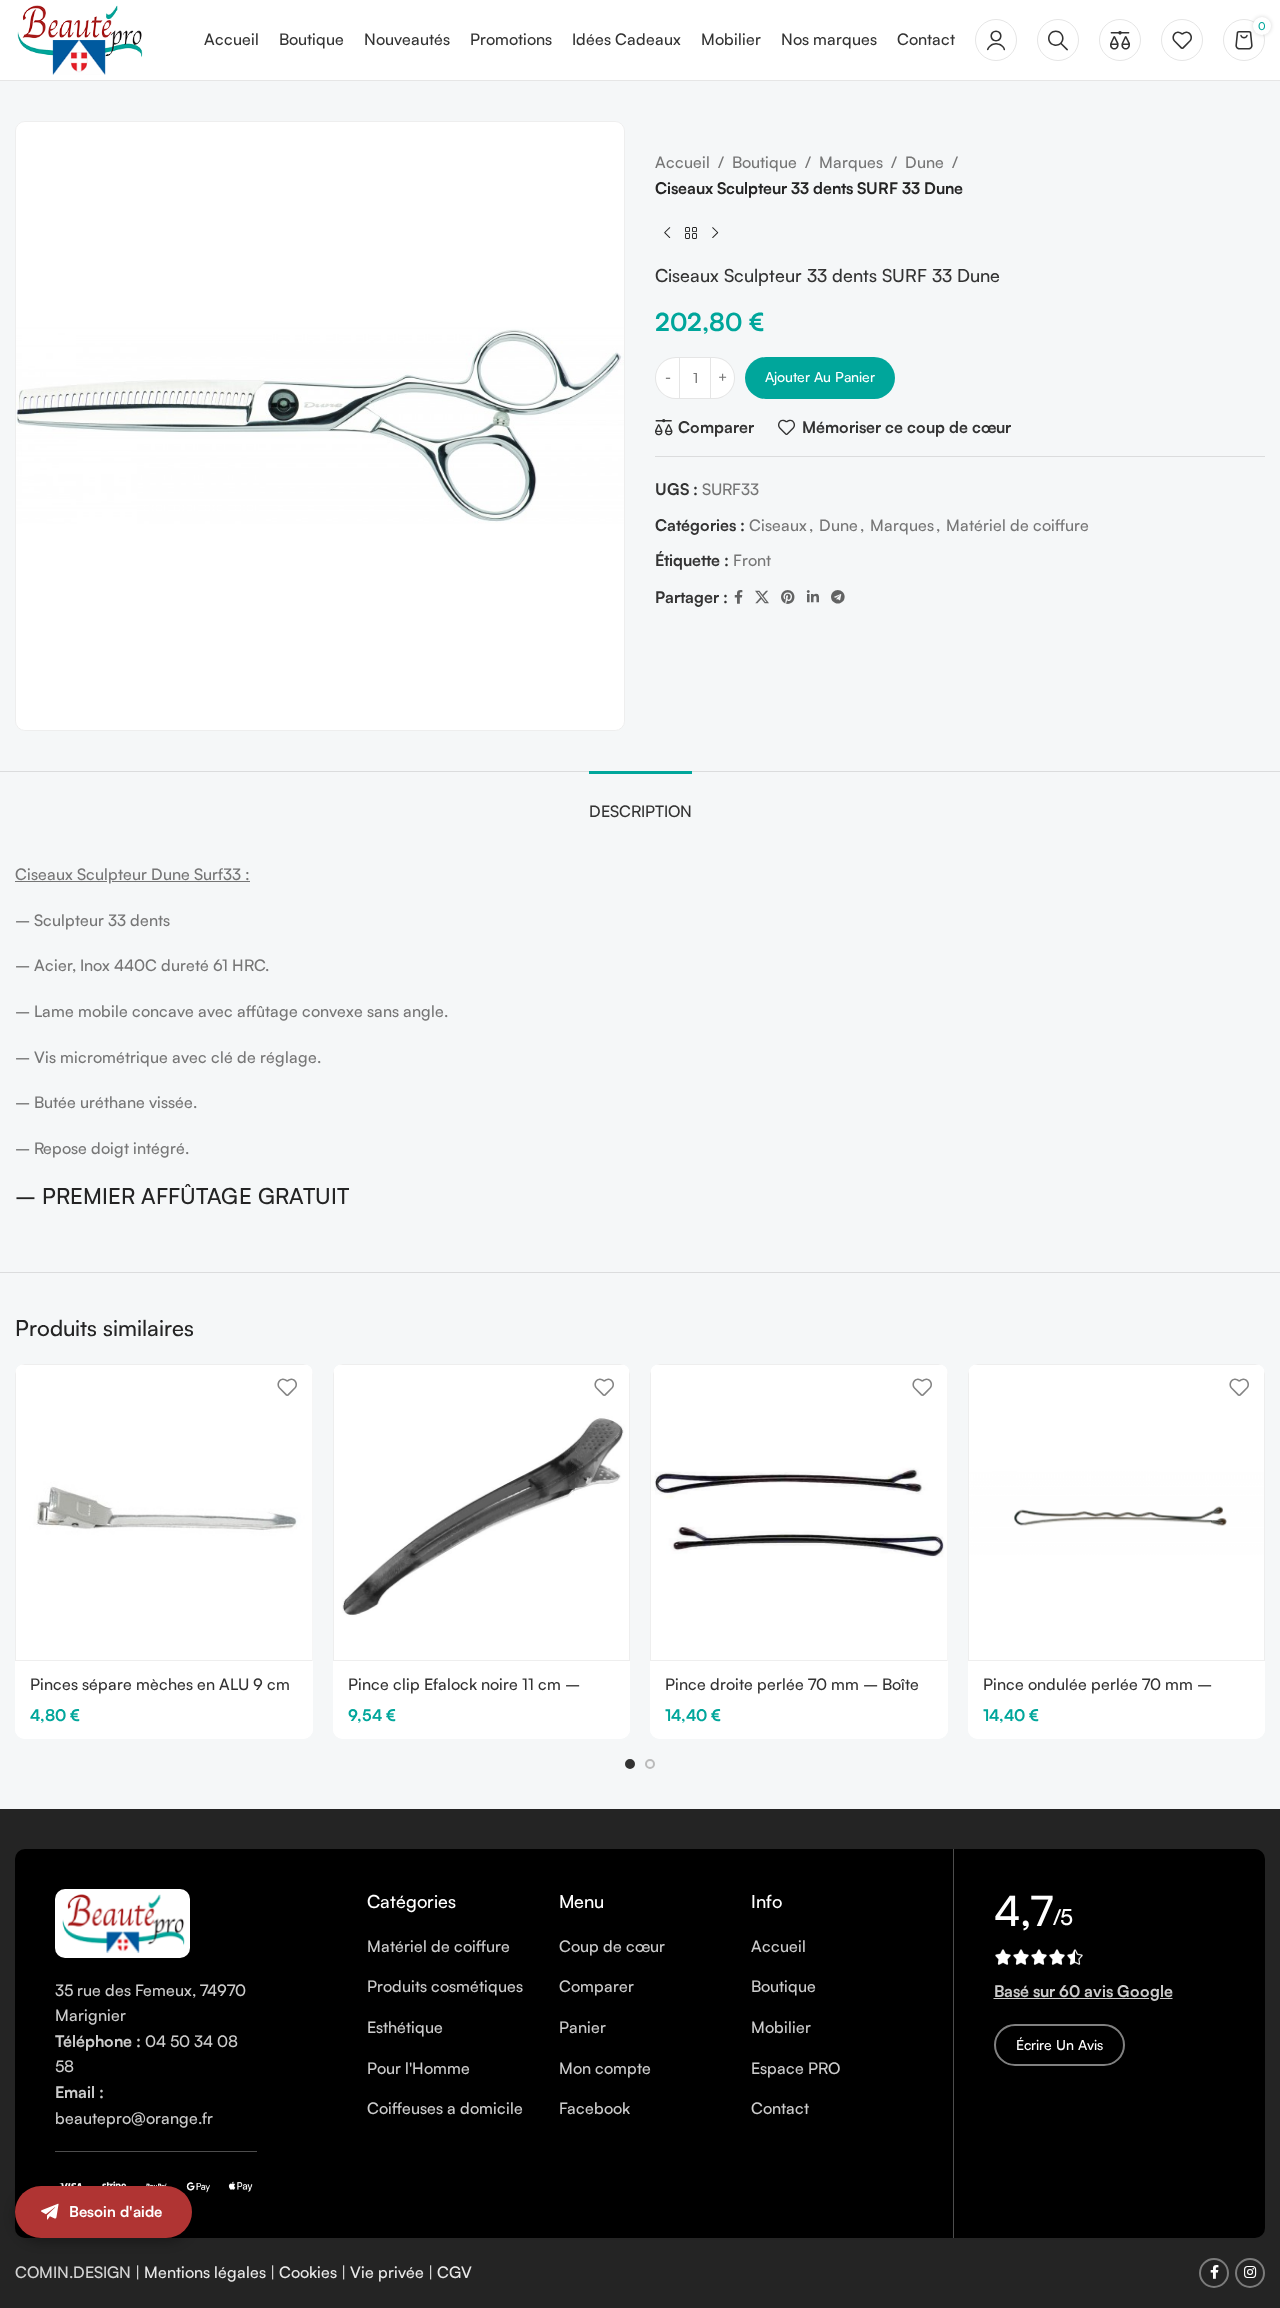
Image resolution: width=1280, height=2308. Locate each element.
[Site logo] (79, 38)
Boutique (764, 162)
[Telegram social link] (838, 597)
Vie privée (387, 2272)
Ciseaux (778, 525)
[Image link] (122, 1921)
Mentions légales (205, 2272)
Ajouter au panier (820, 376)
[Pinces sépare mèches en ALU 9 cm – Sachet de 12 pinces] (164, 1513)
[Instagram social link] (1250, 2273)
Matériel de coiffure (1017, 525)
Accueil (682, 162)
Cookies (308, 2272)
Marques (851, 162)
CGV (454, 2272)
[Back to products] (691, 233)
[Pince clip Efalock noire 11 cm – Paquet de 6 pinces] (482, 1513)
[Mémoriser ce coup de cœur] (287, 1387)
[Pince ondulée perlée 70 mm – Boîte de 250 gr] (1117, 1513)
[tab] (640, 801)
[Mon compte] (996, 40)
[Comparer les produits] (1120, 40)
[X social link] (762, 597)
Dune (924, 162)
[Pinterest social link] (788, 597)
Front (752, 560)
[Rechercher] (1058, 40)
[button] (630, 1764)
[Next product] (715, 233)
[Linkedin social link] (813, 597)
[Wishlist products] (1182, 40)
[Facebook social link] (738, 597)
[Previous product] (667, 233)
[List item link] (448, 1947)
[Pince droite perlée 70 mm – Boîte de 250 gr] (799, 1513)
